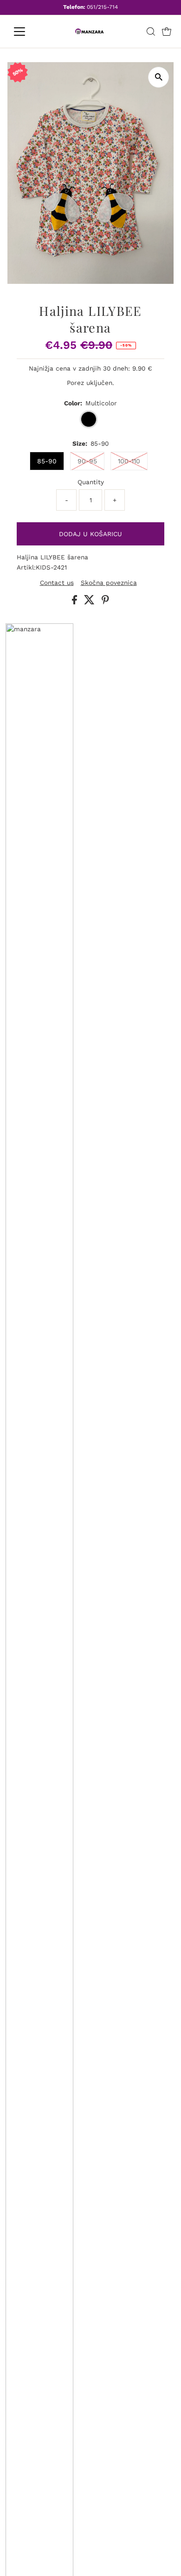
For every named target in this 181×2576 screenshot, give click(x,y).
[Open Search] (151, 32)
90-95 (87, 461)
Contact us (57, 583)
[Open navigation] (27, 32)
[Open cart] (167, 32)
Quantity (91, 482)
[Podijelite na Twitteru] (90, 602)
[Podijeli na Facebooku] (76, 602)
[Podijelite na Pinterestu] (105, 602)
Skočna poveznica (109, 583)
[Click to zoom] (158, 77)
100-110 (129, 461)
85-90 (47, 461)
